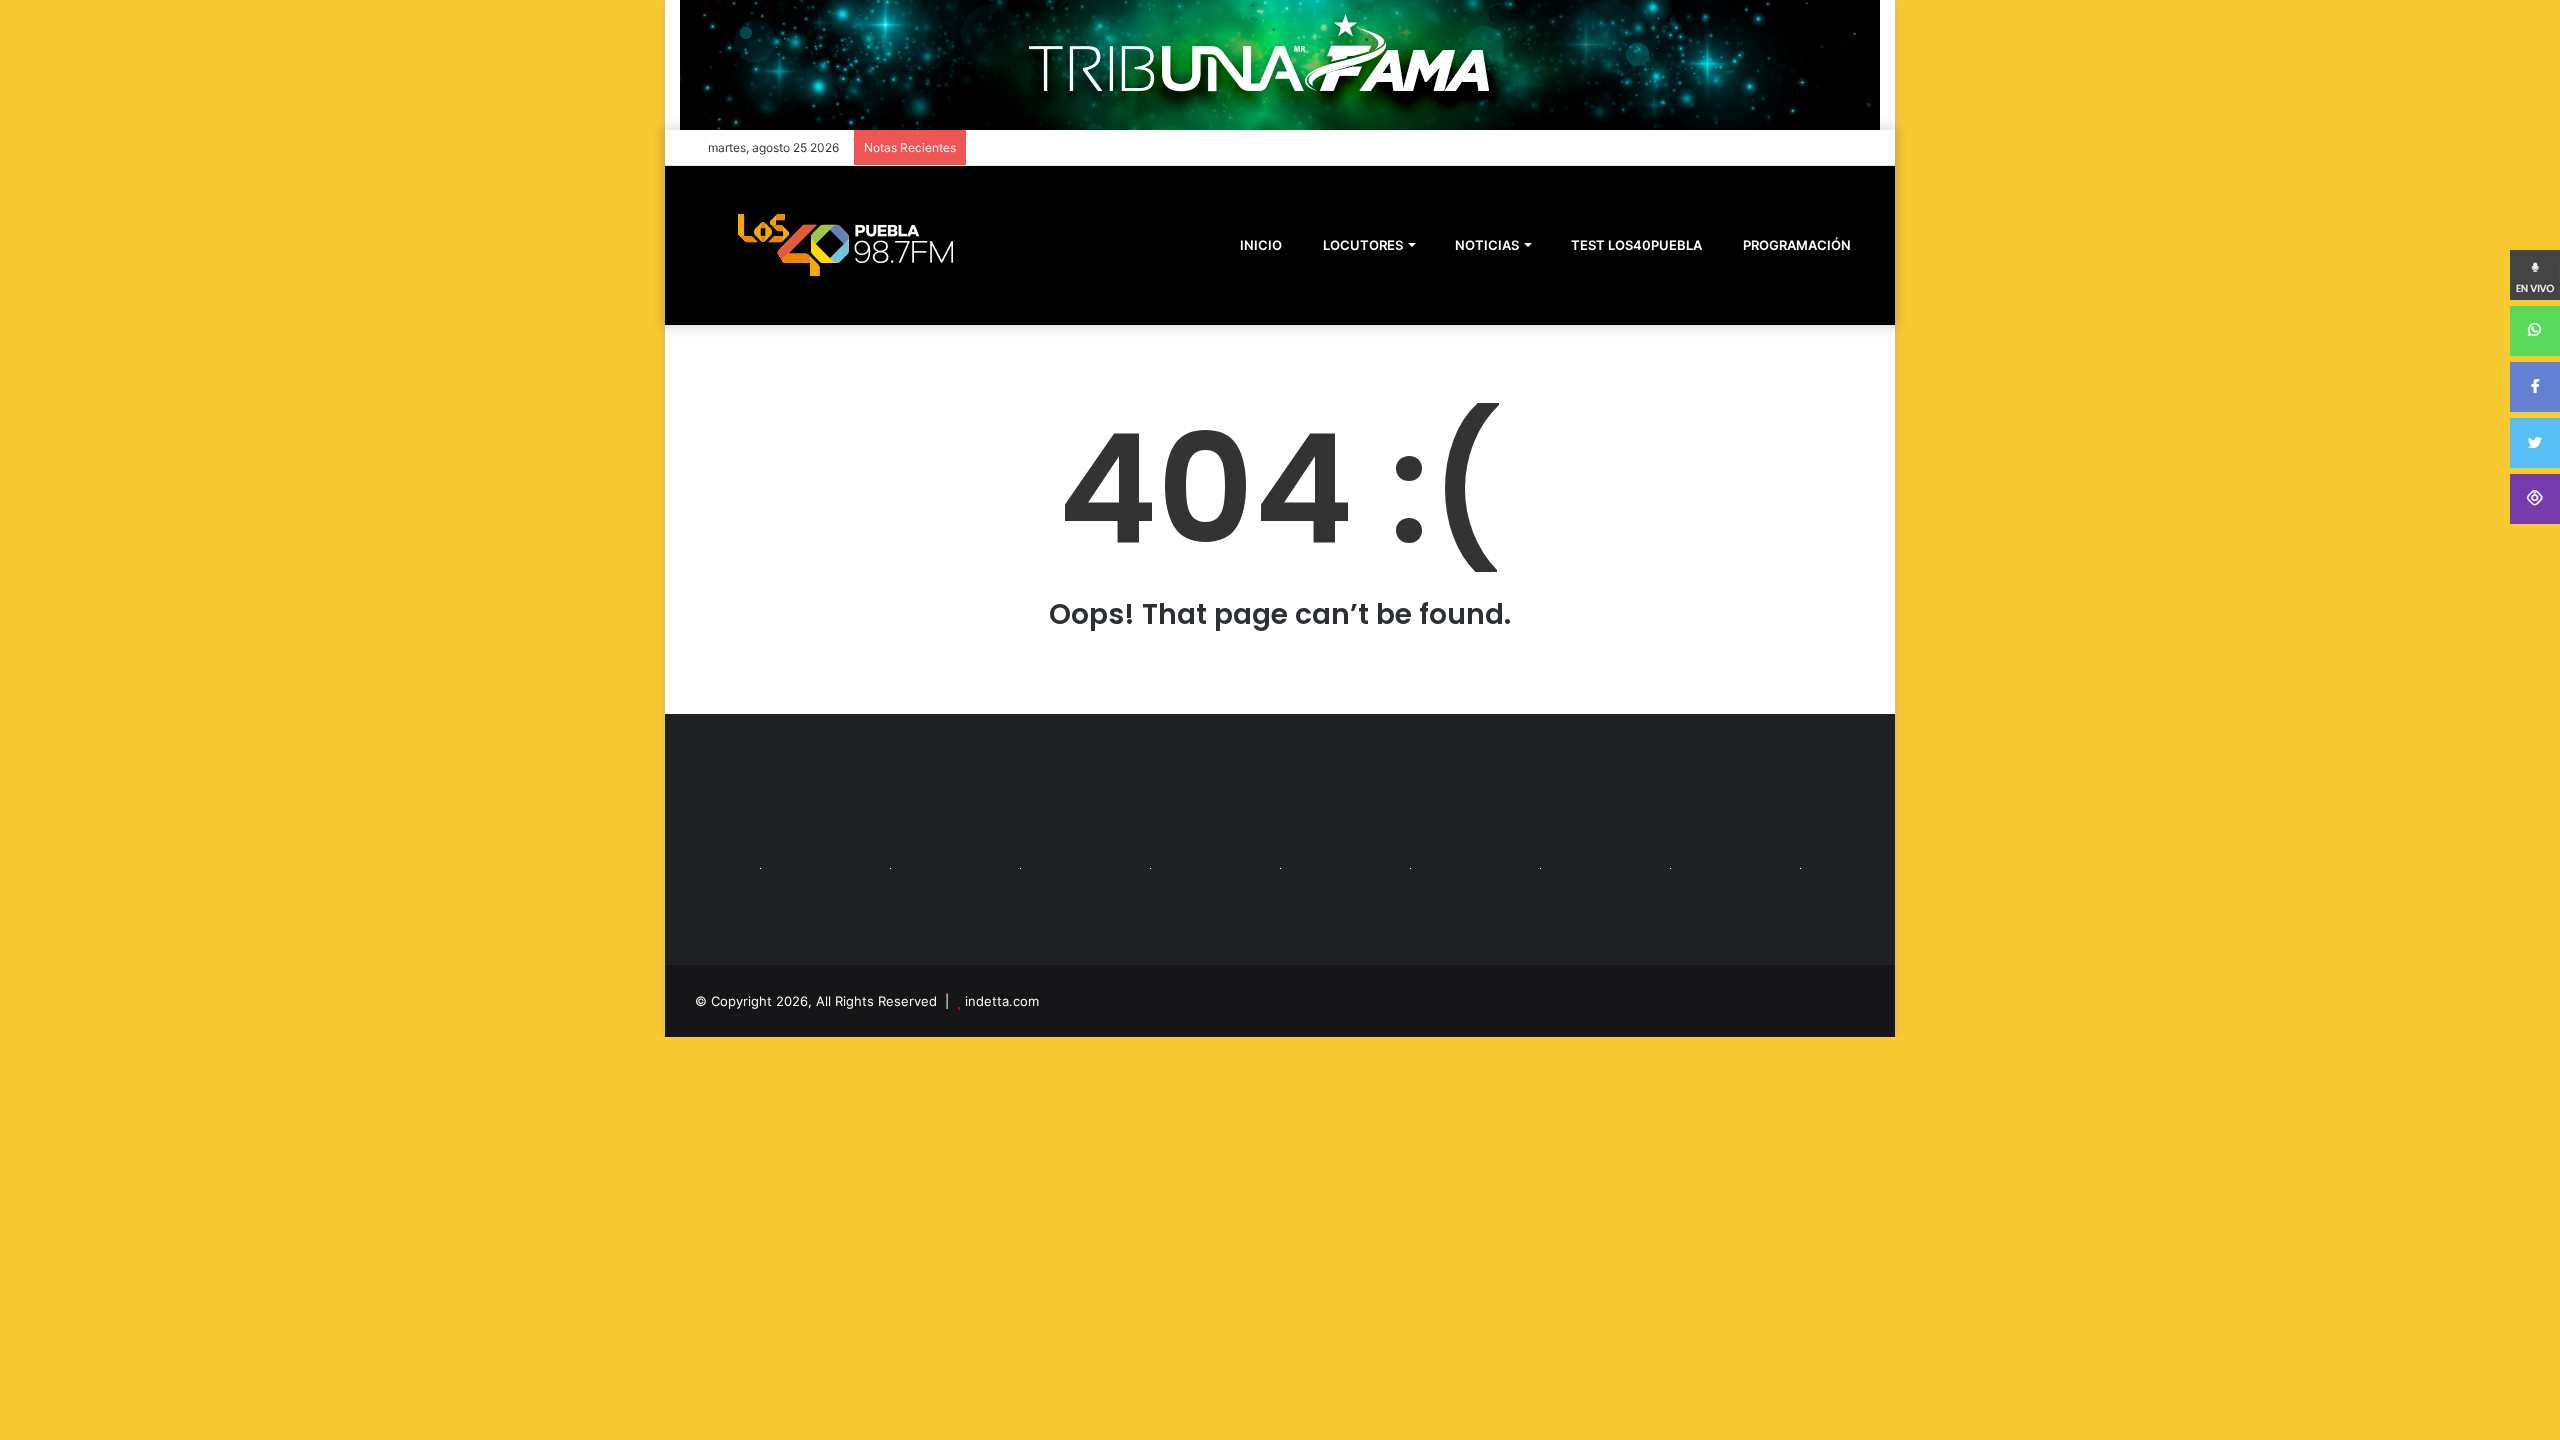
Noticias (1485, 245)
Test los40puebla (1635, 245)
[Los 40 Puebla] (845, 245)
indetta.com (1002, 1001)
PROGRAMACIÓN (1795, 245)
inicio (1261, 245)
